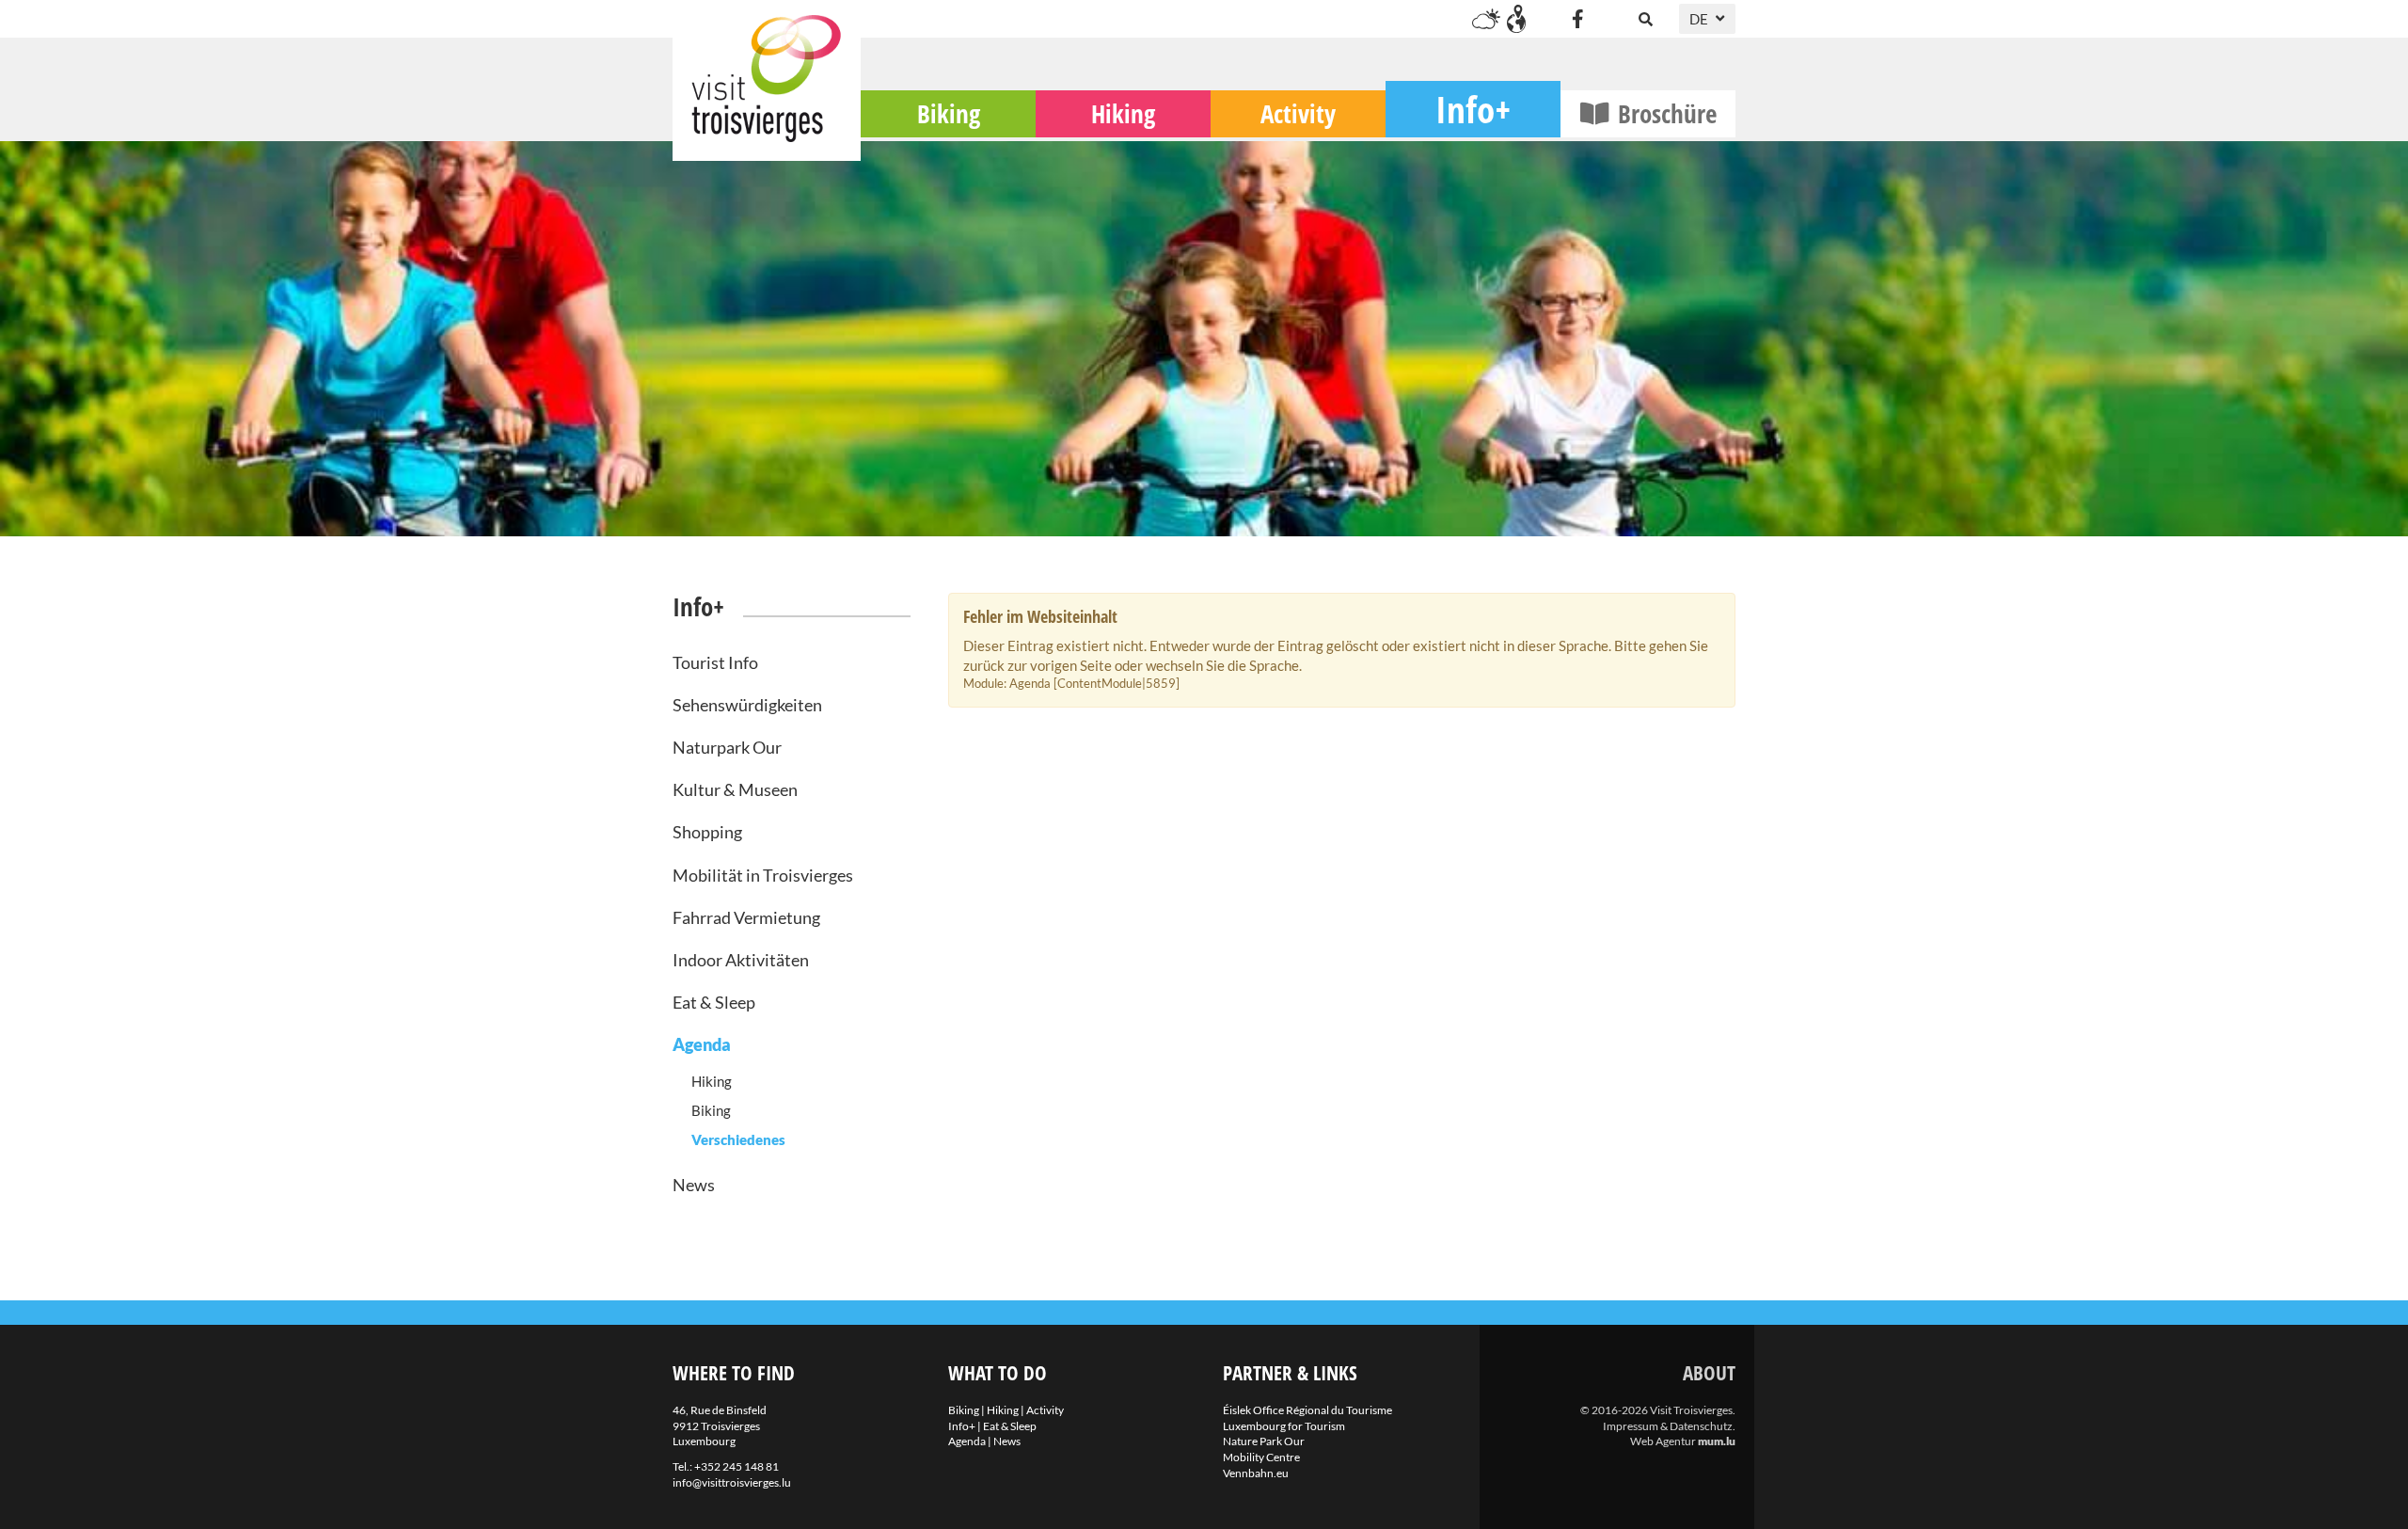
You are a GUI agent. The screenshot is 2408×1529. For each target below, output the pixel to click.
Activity (1298, 113)
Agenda (702, 1044)
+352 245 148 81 (737, 1466)
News (694, 1185)
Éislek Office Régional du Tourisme (1307, 1410)
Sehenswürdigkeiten (747, 705)
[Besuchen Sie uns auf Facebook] (1577, 19)
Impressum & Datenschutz (1668, 1426)
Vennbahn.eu (1256, 1473)
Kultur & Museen (735, 789)
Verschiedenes (738, 1139)
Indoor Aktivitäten (741, 960)
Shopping (707, 832)
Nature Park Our (1264, 1441)
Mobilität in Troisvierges (763, 875)
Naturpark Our (727, 747)
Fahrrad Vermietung (746, 917)
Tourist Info (715, 662)
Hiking (1123, 113)
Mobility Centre (1261, 1457)
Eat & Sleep (714, 1002)
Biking (949, 113)
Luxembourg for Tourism (1284, 1426)
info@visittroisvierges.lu (732, 1482)
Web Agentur (1663, 1441)
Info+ (1473, 109)
